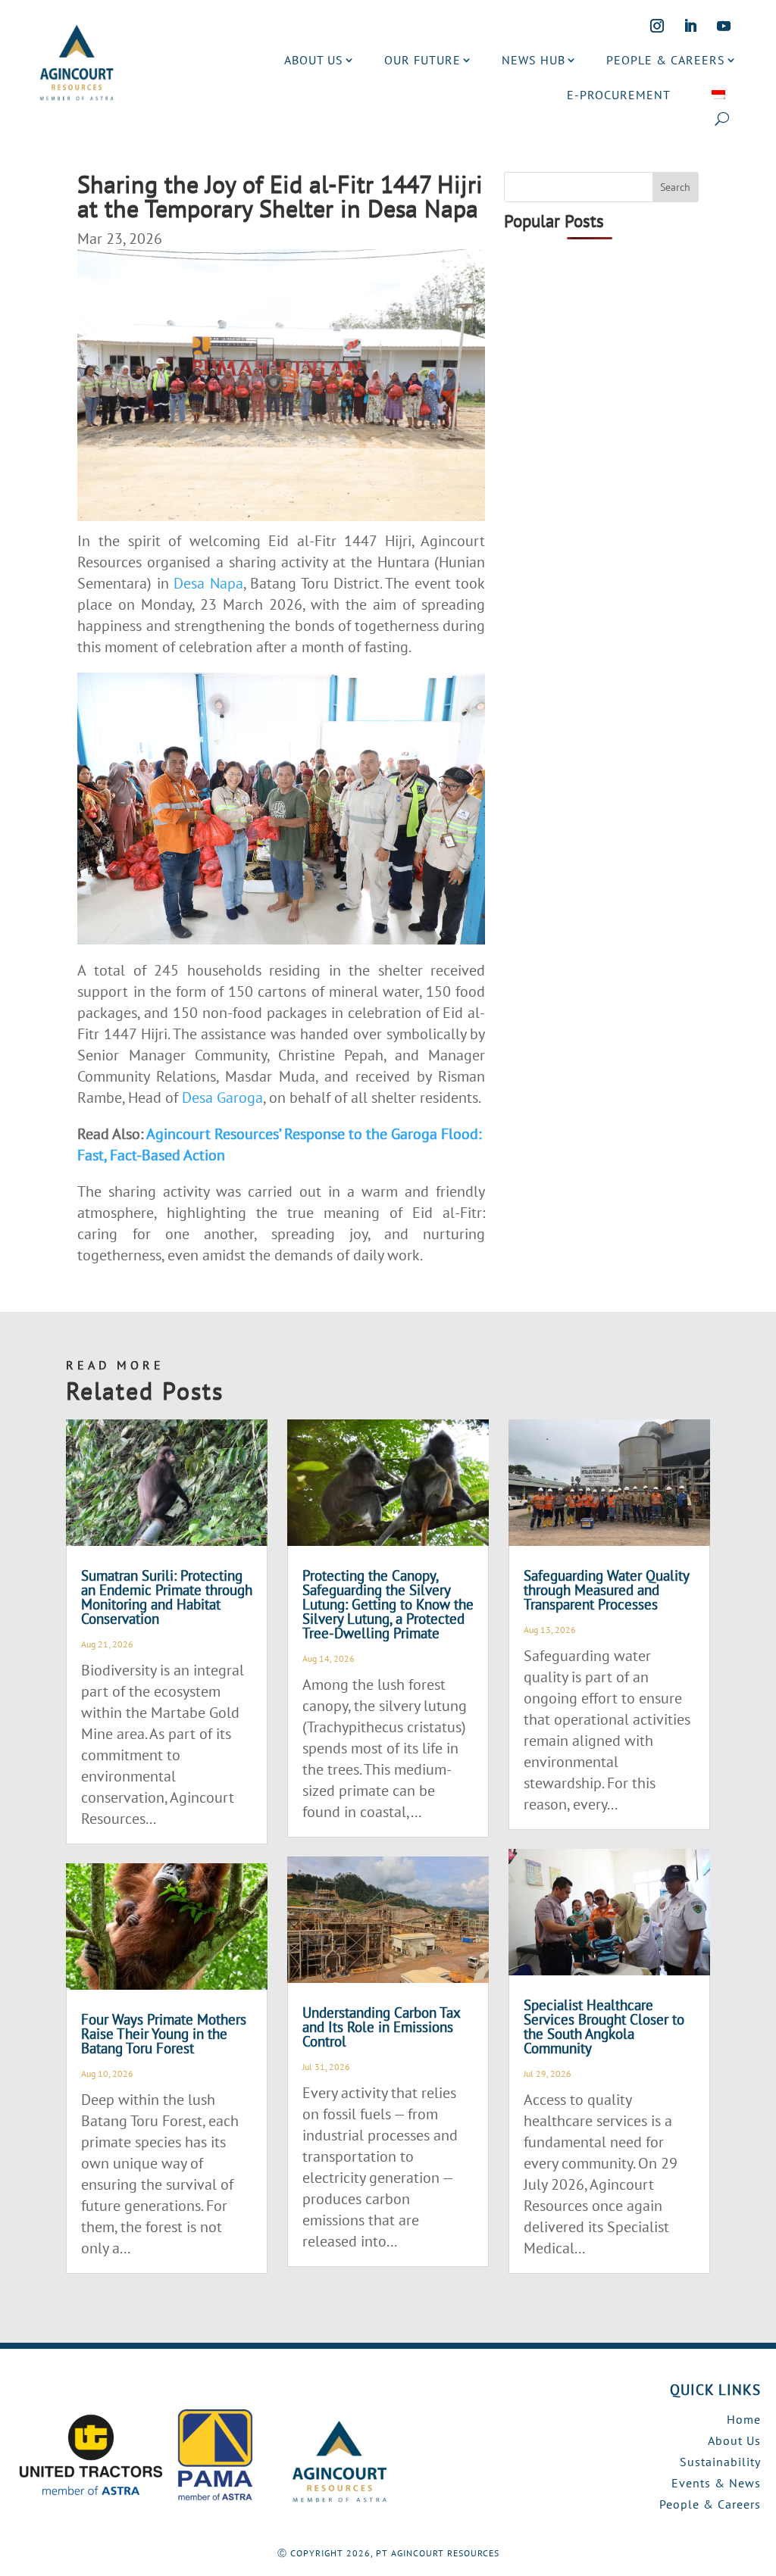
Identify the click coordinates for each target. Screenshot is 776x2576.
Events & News (716, 2483)
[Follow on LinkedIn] (690, 26)
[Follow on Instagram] (657, 26)
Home (744, 2419)
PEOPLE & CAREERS (666, 60)
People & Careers (710, 2504)
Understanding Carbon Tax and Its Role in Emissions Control (381, 2027)
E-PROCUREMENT (619, 95)
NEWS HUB (533, 60)
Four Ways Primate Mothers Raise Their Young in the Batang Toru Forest (164, 2034)
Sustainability (720, 2462)
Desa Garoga (222, 1098)
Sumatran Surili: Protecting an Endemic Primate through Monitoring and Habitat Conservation (167, 1597)
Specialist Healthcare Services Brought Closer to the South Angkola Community (604, 2026)
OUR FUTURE (422, 60)
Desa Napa (208, 583)
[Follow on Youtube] (724, 26)
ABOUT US (314, 60)
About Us (734, 2440)
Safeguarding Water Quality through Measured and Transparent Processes (606, 1590)
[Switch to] (718, 95)
